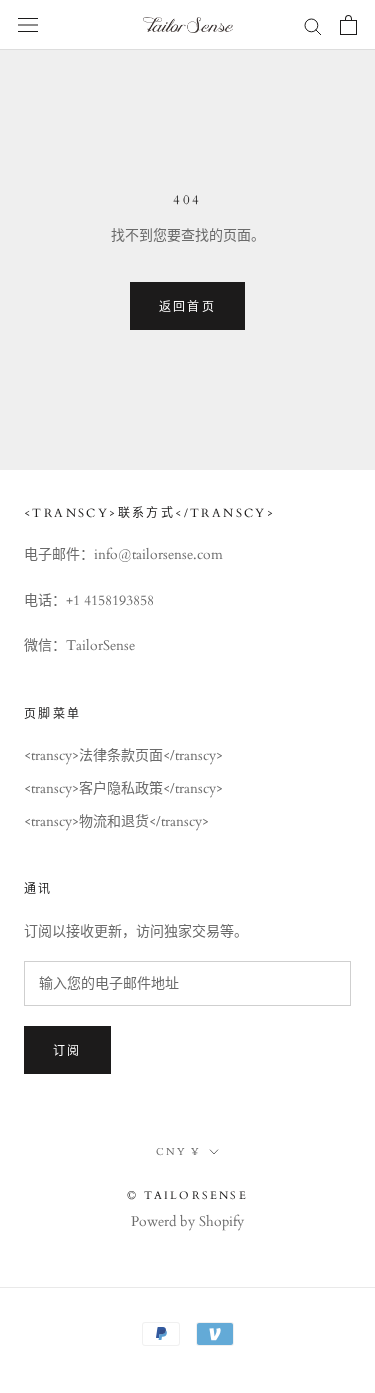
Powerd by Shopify (187, 1221)
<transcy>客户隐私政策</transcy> (123, 788)
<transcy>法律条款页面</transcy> (123, 755)
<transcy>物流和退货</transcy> (116, 821)
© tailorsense (187, 1195)
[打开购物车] (348, 25)
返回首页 (188, 307)
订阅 (67, 1051)
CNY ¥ (178, 1152)
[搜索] (313, 25)
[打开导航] (28, 25)
